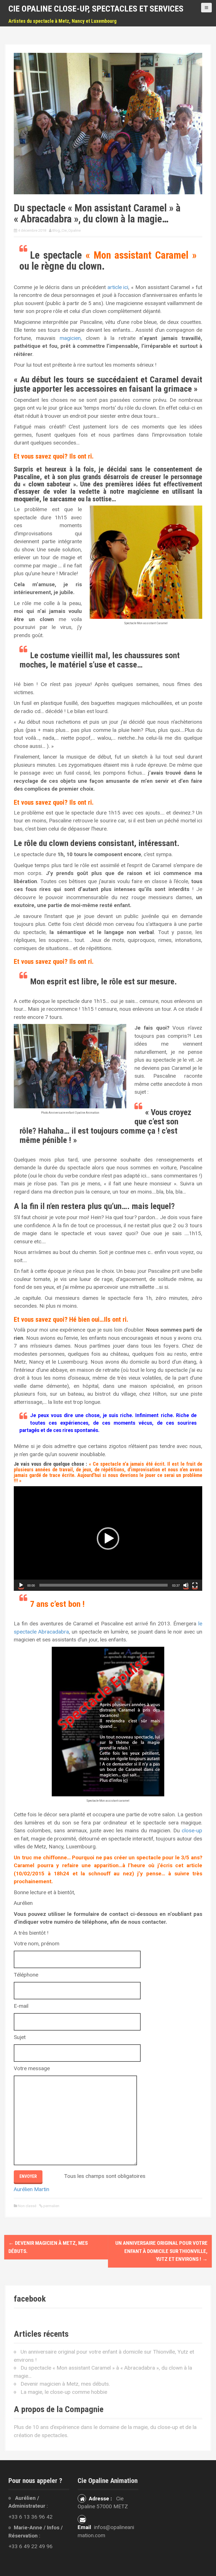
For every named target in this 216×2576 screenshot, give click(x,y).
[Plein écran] (195, 1585)
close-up (192, 1831)
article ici (118, 287)
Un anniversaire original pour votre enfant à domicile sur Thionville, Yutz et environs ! (161, 2251)
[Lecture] (21, 1585)
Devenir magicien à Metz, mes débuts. (65, 2384)
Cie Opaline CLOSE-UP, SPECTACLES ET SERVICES (96, 9)
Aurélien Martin (31, 2189)
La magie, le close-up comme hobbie (64, 2392)
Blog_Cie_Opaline (67, 230)
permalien (51, 2206)
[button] (108, 1539)
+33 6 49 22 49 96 (31, 2546)
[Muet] (186, 1585)
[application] (108, 1539)
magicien (68, 338)
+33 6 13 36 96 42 (31, 2517)
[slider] (103, 1585)
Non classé (27, 2206)
